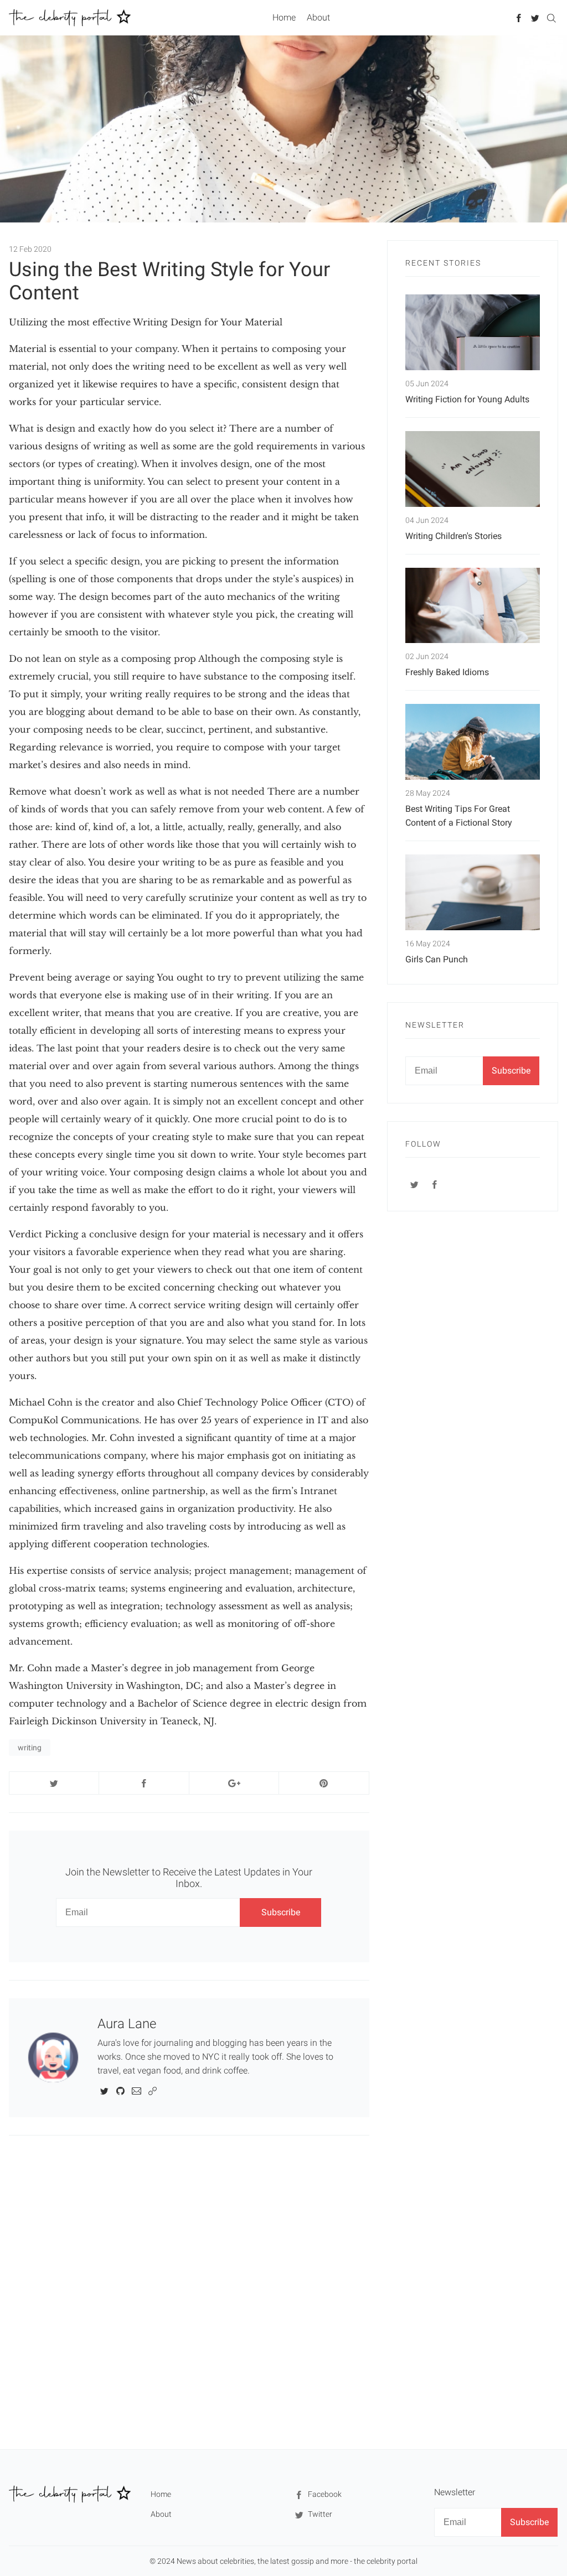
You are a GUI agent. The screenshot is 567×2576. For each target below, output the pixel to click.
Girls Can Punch (437, 959)
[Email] (136, 2090)
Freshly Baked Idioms (447, 672)
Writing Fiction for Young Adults (467, 399)
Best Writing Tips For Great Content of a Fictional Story (459, 816)
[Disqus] (189, 2292)
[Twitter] (535, 17)
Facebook (324, 2494)
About (318, 17)
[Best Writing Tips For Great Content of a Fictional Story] (473, 742)
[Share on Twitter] (54, 1783)
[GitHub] (120, 2090)
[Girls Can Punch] (473, 892)
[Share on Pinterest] (324, 1783)
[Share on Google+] (234, 1783)
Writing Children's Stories (453, 536)
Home (284, 17)
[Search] (551, 17)
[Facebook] (519, 17)
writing (30, 1748)
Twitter (319, 2514)
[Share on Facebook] (144, 1783)
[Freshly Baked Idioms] (473, 606)
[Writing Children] (473, 469)
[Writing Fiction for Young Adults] (473, 332)
